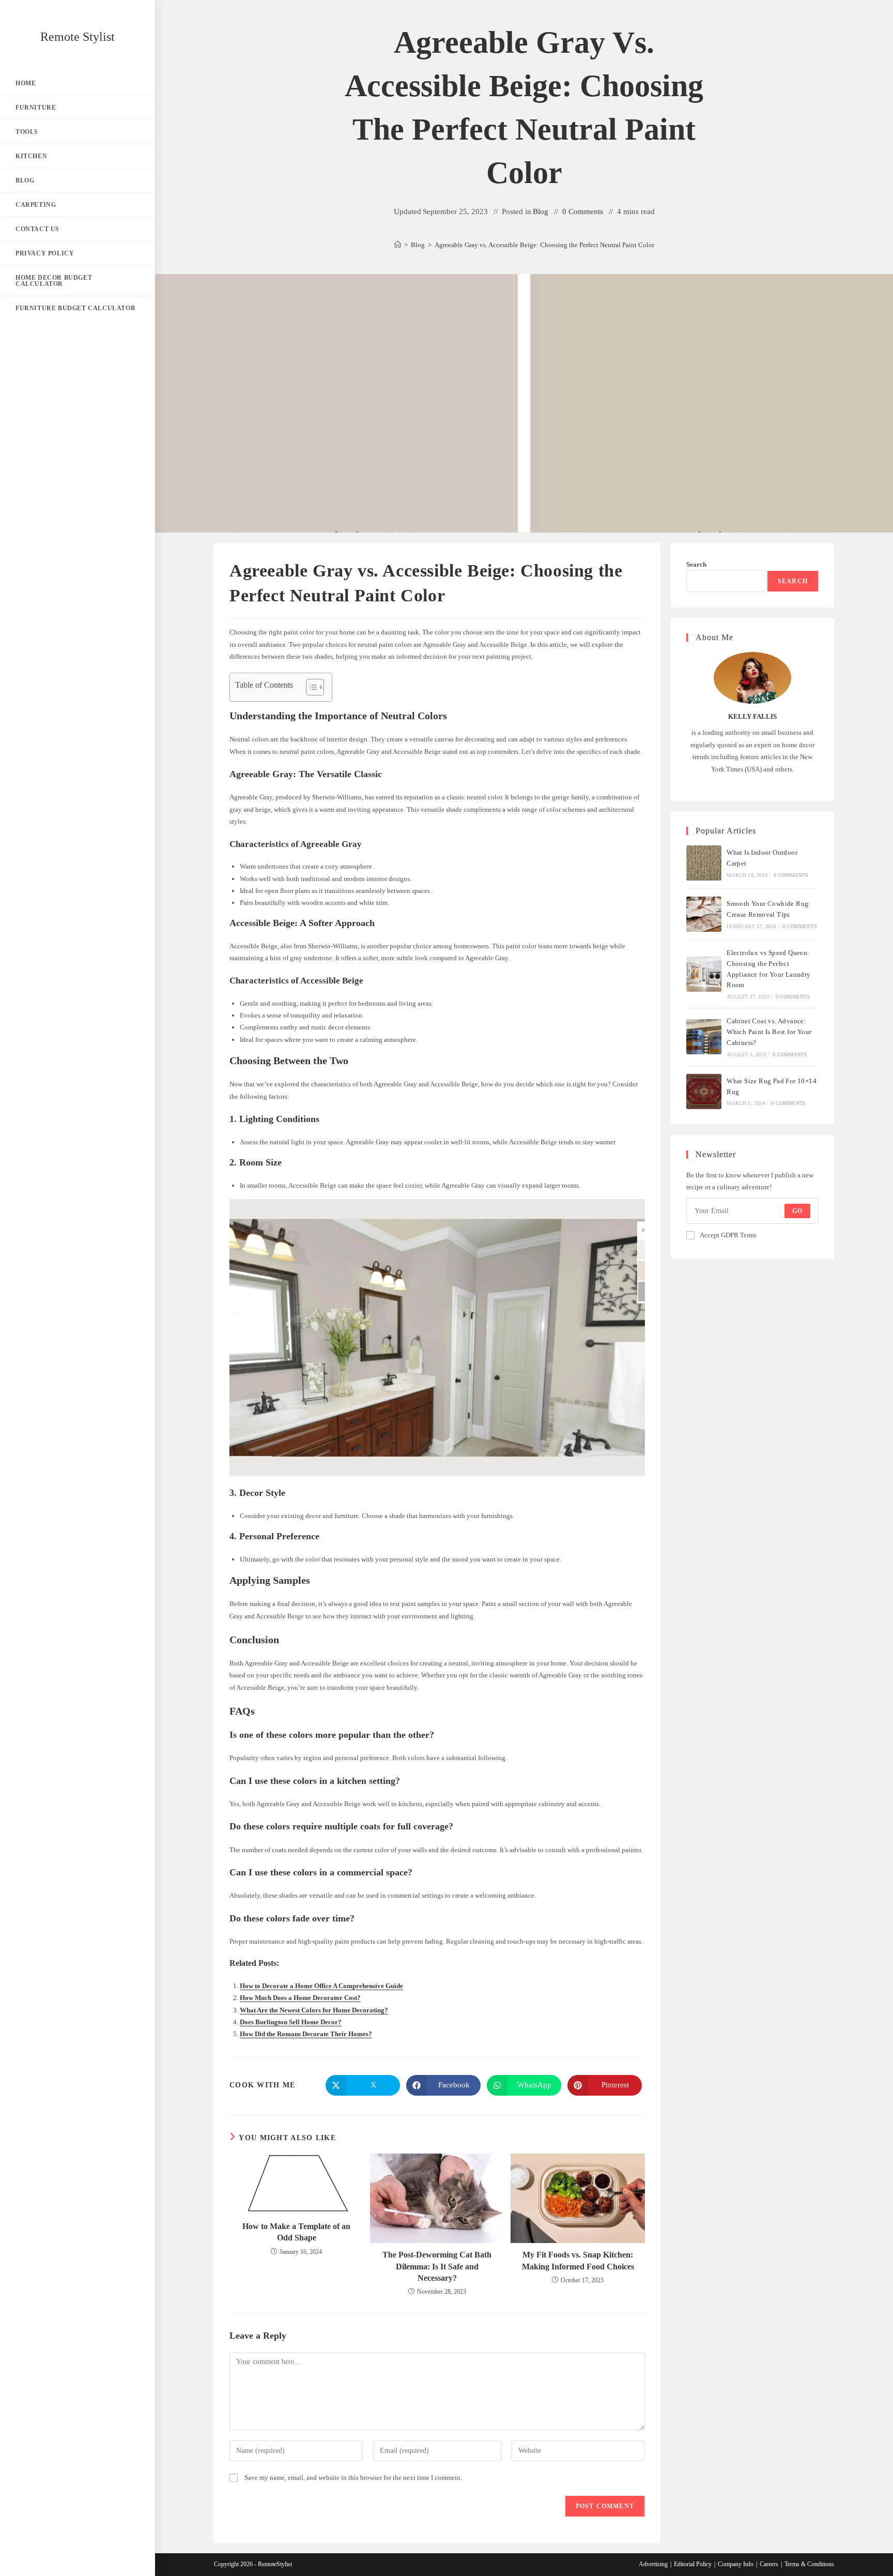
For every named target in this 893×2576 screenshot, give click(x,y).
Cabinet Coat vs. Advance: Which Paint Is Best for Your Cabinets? (769, 1032)
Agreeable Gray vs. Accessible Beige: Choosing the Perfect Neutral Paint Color (544, 245)
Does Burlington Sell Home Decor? (291, 2022)
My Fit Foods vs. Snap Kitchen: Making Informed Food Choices (578, 2260)
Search (696, 564)
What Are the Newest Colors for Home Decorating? (314, 2010)
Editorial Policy (693, 2564)
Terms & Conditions (809, 2564)
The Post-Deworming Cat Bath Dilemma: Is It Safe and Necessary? (437, 2266)
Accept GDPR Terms (728, 1235)
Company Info (736, 2564)
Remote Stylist (78, 37)
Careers (769, 2564)
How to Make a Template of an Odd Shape (296, 2232)
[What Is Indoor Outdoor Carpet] (704, 863)
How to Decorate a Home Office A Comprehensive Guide (321, 1986)
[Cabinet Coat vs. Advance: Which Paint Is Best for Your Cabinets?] (704, 1037)
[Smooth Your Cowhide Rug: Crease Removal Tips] (704, 914)
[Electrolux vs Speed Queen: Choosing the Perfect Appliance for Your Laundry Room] (704, 974)
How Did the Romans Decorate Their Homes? (306, 2034)
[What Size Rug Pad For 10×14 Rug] (704, 1092)
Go (797, 1211)
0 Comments (583, 211)
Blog (541, 211)
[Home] (398, 245)
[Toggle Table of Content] (310, 687)
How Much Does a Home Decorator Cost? (300, 1998)
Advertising (653, 2564)
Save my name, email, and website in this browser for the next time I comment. (353, 2477)
